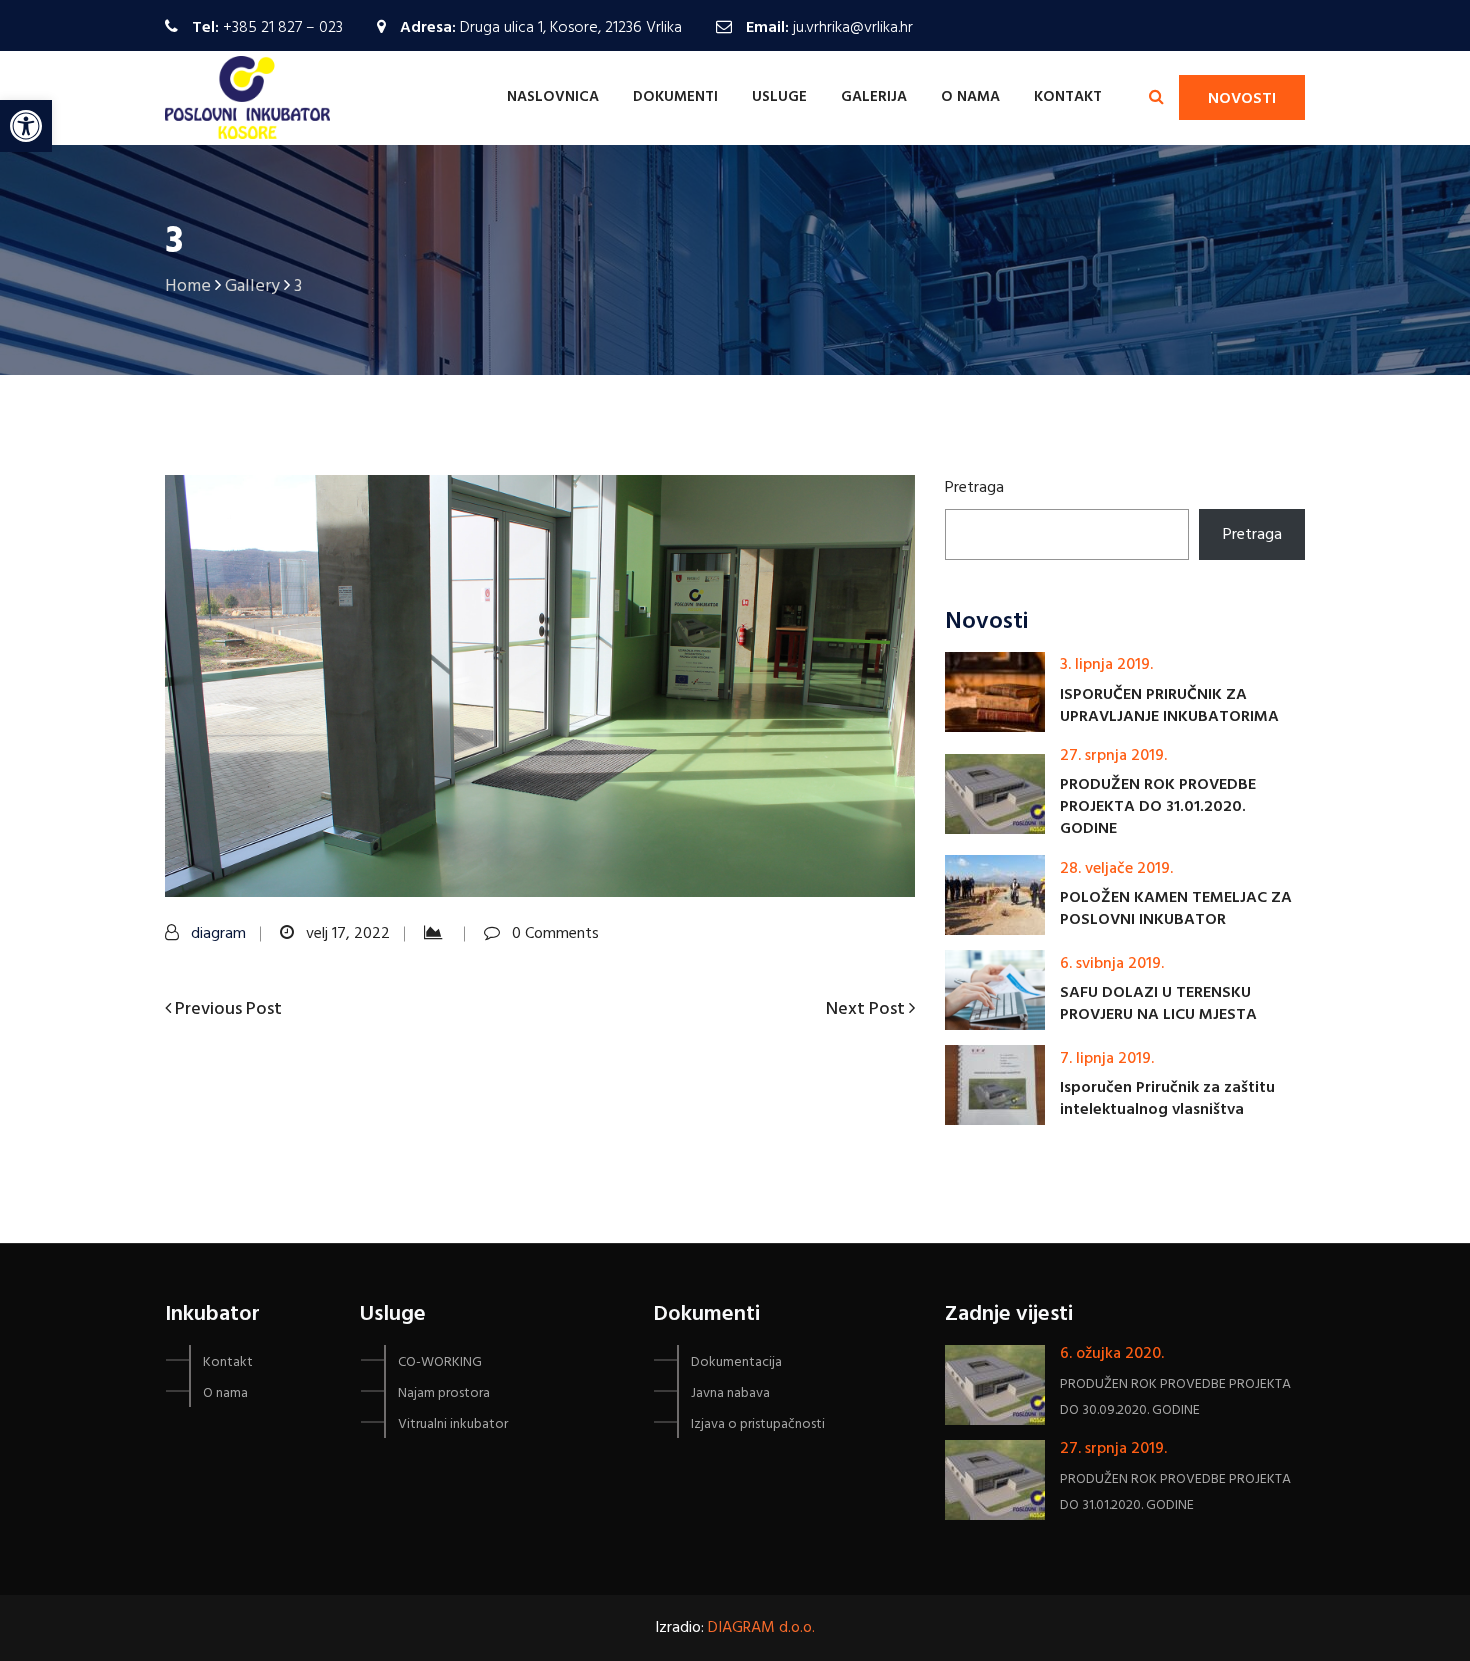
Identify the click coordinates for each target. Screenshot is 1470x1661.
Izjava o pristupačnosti (758, 1424)
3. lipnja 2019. (1106, 665)
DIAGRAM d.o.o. (761, 1628)
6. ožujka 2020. (1112, 1354)
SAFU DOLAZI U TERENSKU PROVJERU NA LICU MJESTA (1158, 1004)
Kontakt (1068, 97)
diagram (218, 934)
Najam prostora (444, 1393)
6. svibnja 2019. (1112, 964)
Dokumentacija (736, 1362)
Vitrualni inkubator (453, 1424)
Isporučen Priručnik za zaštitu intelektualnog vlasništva (1167, 1099)
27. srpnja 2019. (1113, 756)
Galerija (874, 97)
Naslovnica (553, 97)
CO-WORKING (440, 1362)
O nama (970, 97)
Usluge (779, 97)
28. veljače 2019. (1116, 869)
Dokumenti (675, 97)
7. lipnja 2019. (1107, 1059)
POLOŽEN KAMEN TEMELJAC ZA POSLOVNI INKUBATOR (1176, 909)
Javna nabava (730, 1393)
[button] (26, 126)
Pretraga (974, 488)
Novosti (1242, 99)
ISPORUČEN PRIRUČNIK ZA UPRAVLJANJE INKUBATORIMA (1169, 706)
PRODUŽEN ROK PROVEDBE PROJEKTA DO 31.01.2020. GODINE (1158, 807)
